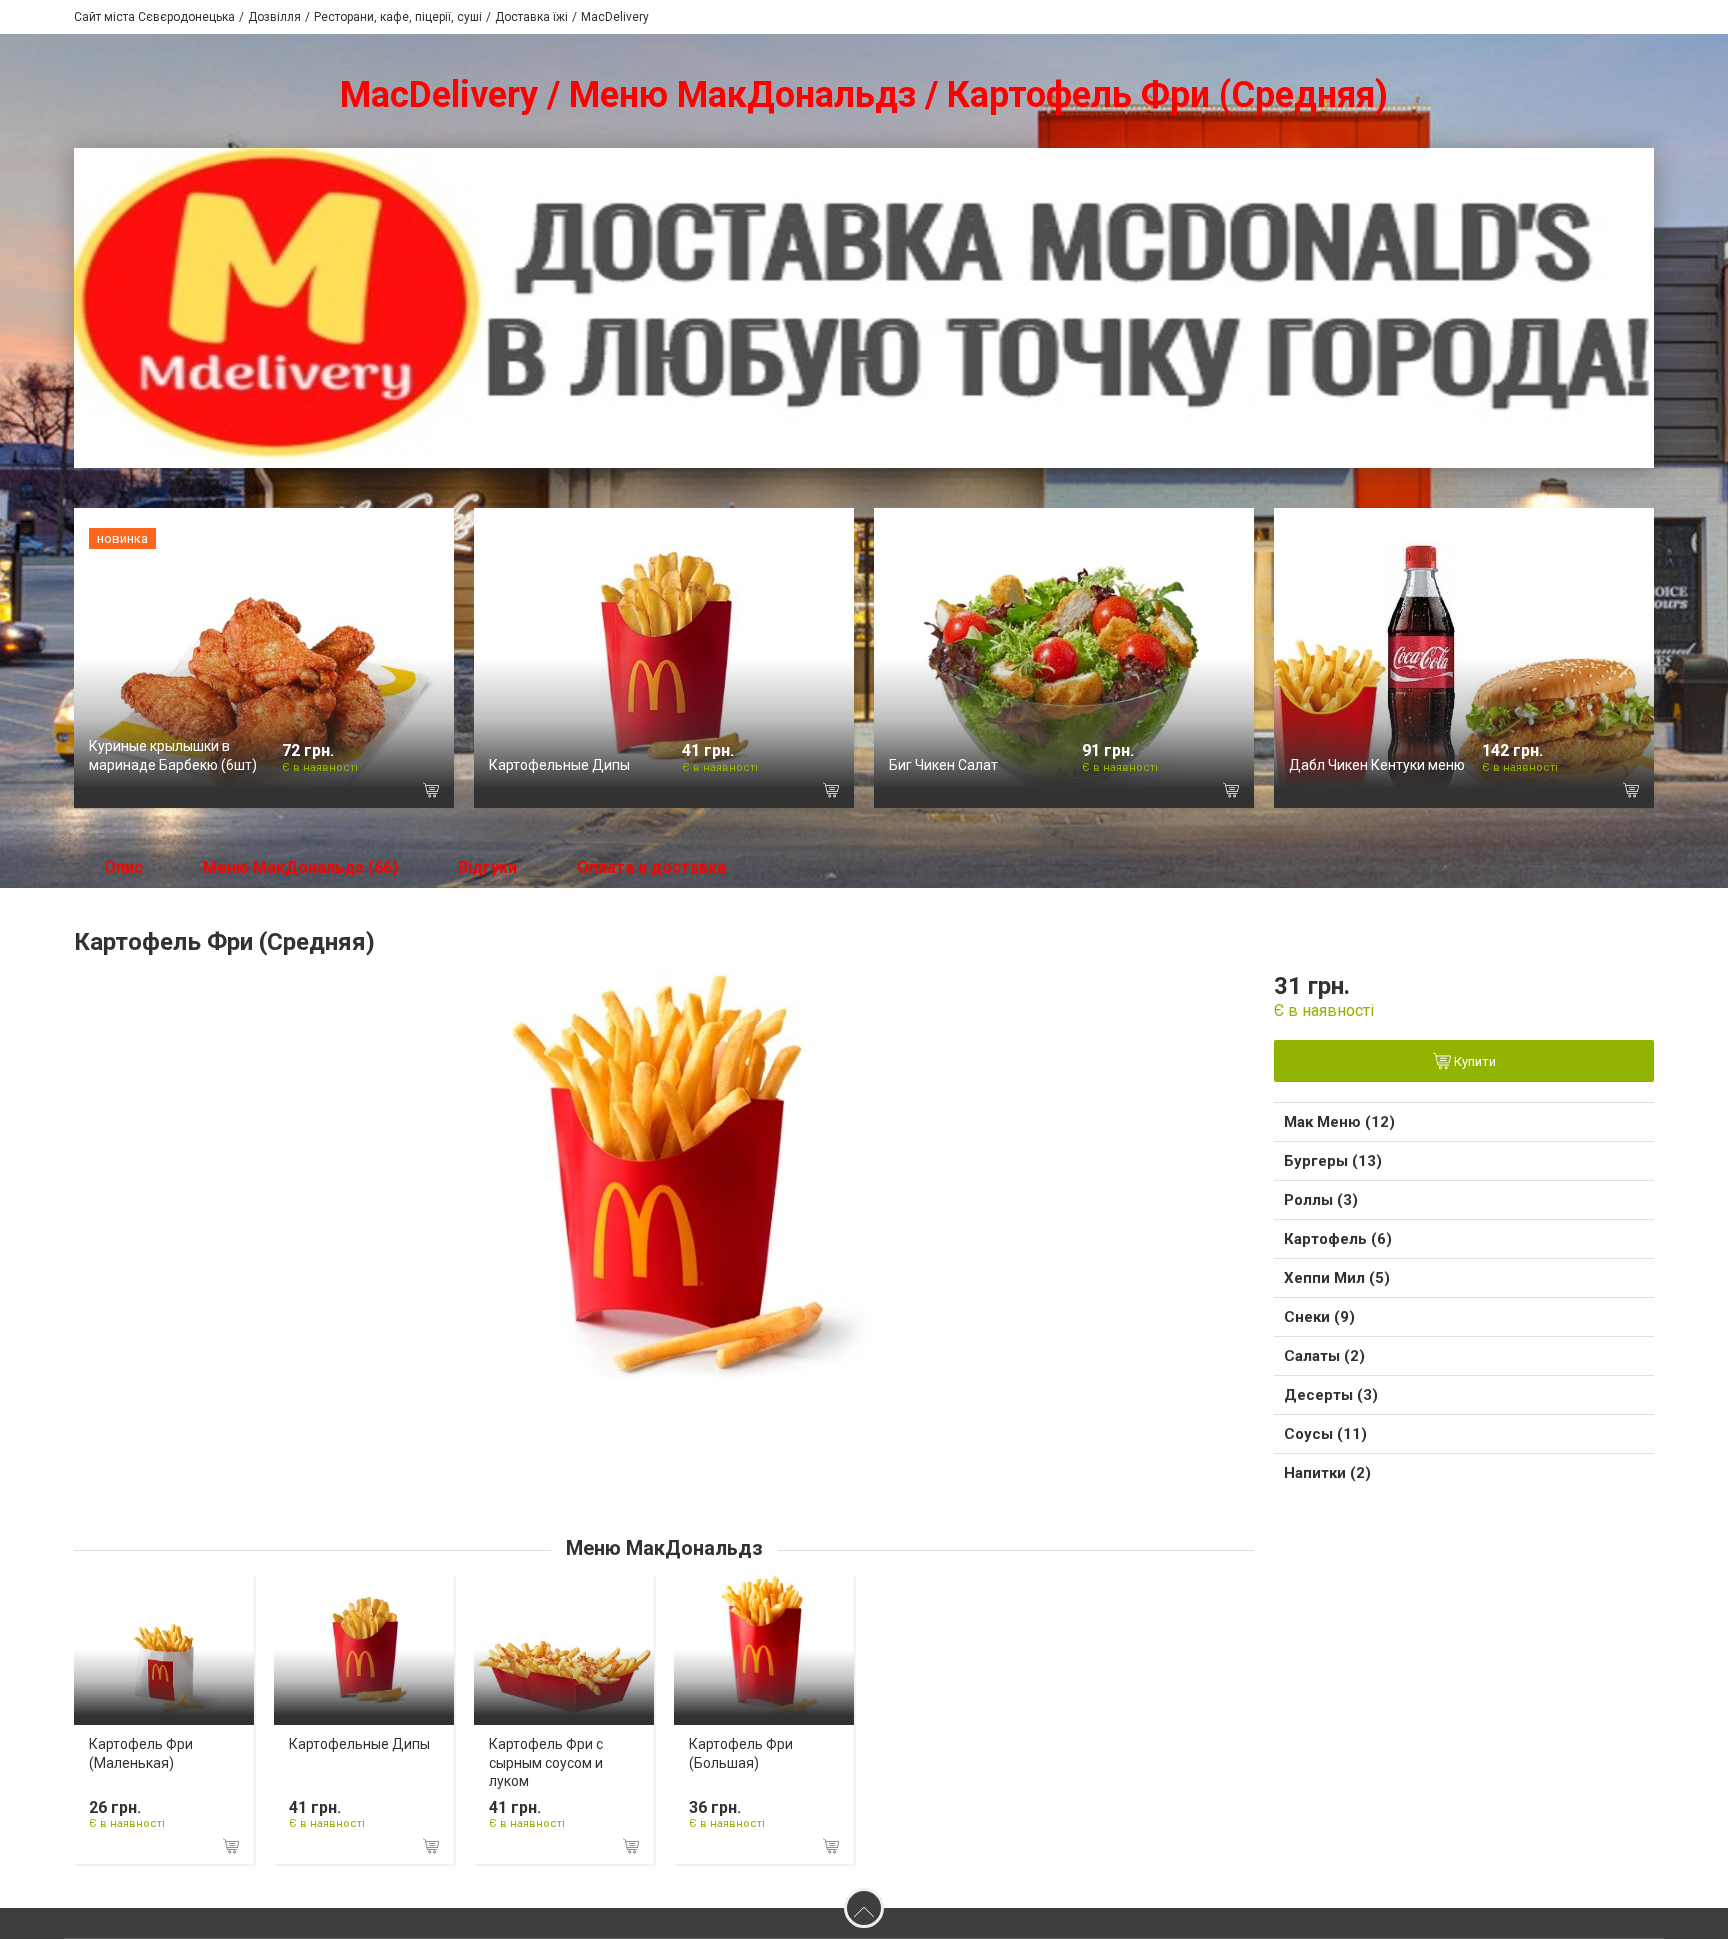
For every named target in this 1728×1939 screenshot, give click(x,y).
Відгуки (487, 867)
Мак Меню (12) (1339, 1122)
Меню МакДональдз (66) (300, 867)
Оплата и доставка (651, 867)
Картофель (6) (1338, 1239)
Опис (123, 867)
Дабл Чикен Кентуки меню (1377, 765)
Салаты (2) (1324, 1356)
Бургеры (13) (1333, 1161)
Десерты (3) (1331, 1395)
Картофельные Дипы (559, 765)
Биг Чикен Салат (943, 765)
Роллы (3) (1321, 1200)
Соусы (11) (1325, 1434)
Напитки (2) (1327, 1473)
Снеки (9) (1319, 1317)
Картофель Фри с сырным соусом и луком (546, 1762)
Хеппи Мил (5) (1337, 1278)
